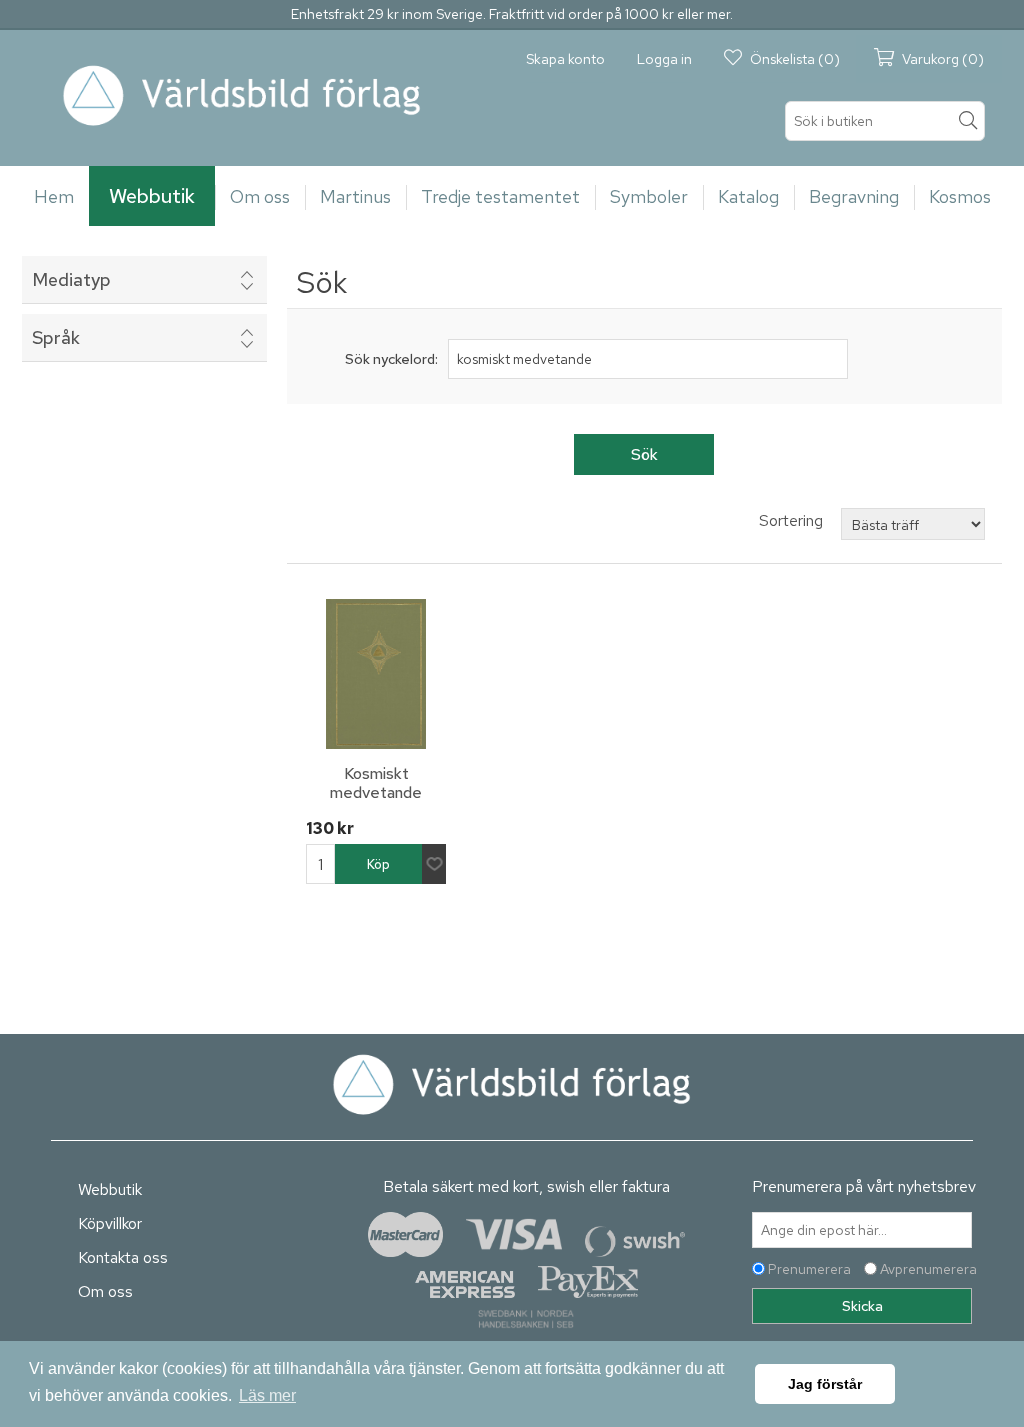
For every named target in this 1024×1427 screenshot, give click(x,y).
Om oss (105, 1291)
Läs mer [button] (267, 1395)
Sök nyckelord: (391, 359)
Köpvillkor (110, 1223)
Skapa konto (565, 59)
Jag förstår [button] (825, 1384)
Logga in (664, 59)
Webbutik (110, 1189)
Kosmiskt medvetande (376, 783)
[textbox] (885, 121)
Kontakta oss (123, 1257)
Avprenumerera (928, 1269)
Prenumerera (809, 1269)
